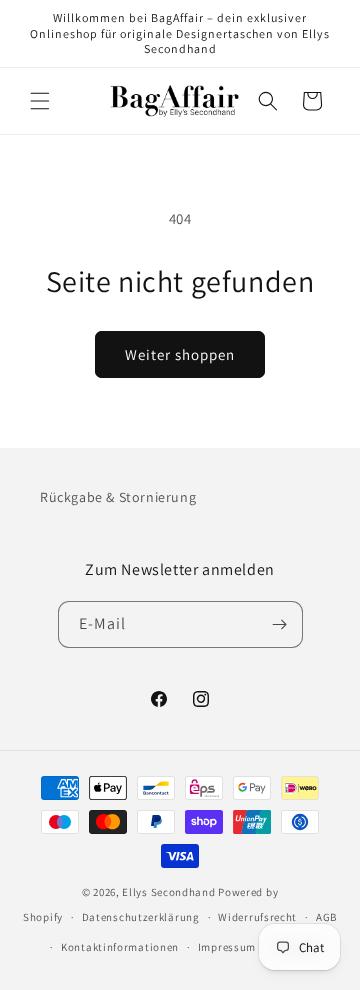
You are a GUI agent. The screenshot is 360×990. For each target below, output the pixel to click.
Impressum (227, 947)
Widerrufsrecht (257, 917)
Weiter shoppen (180, 354)
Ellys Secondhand (168, 892)
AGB (326, 917)
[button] (40, 101)
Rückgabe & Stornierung (118, 497)
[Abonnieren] (280, 624)
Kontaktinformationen (120, 947)
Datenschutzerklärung (141, 917)
